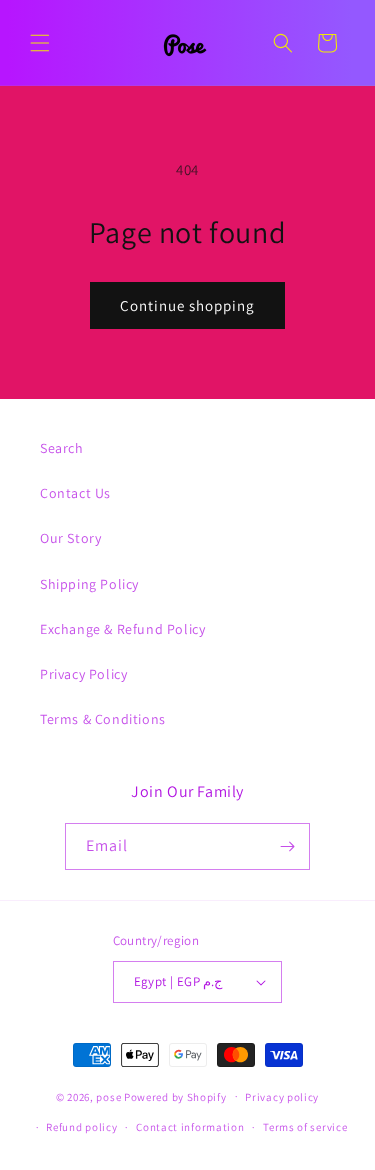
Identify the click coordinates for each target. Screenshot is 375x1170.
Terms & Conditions (103, 719)
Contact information (190, 1127)
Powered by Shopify (175, 1096)
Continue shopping (187, 305)
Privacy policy (282, 1097)
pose (108, 1096)
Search (62, 448)
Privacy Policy (83, 674)
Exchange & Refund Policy (122, 629)
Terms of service (305, 1127)
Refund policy (81, 1127)
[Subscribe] (287, 846)
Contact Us (75, 493)
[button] (40, 43)
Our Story (70, 538)
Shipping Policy (89, 584)
